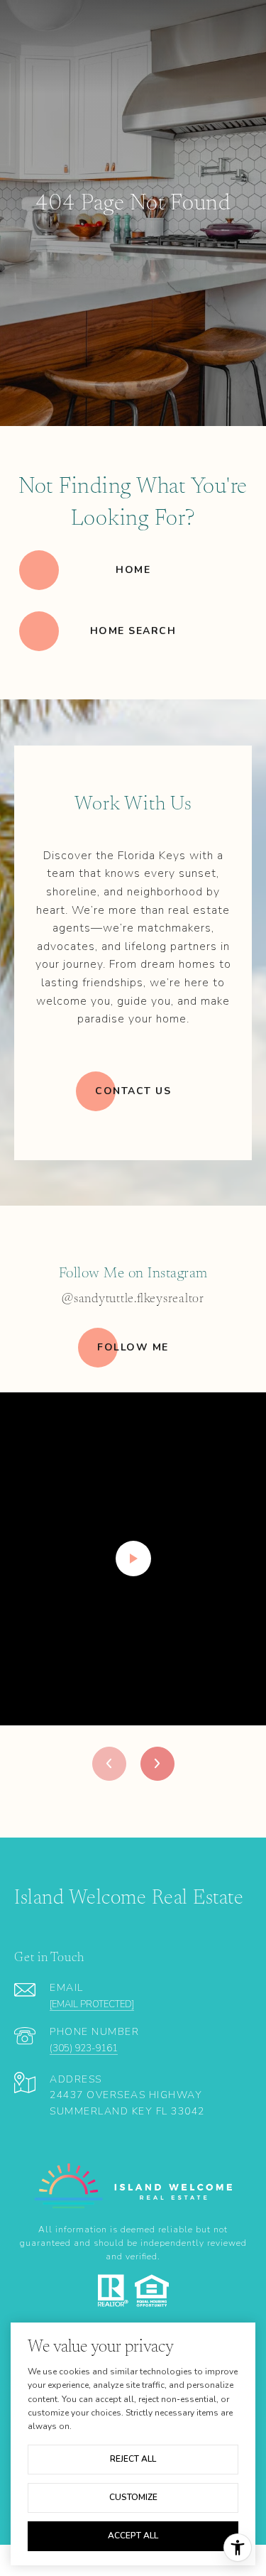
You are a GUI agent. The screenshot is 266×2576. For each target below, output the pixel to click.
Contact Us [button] (133, 1091)
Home (133, 570)
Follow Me (133, 1347)
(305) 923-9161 (84, 2048)
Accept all (133, 2536)
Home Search (133, 631)
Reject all (133, 2459)
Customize (133, 2497)
